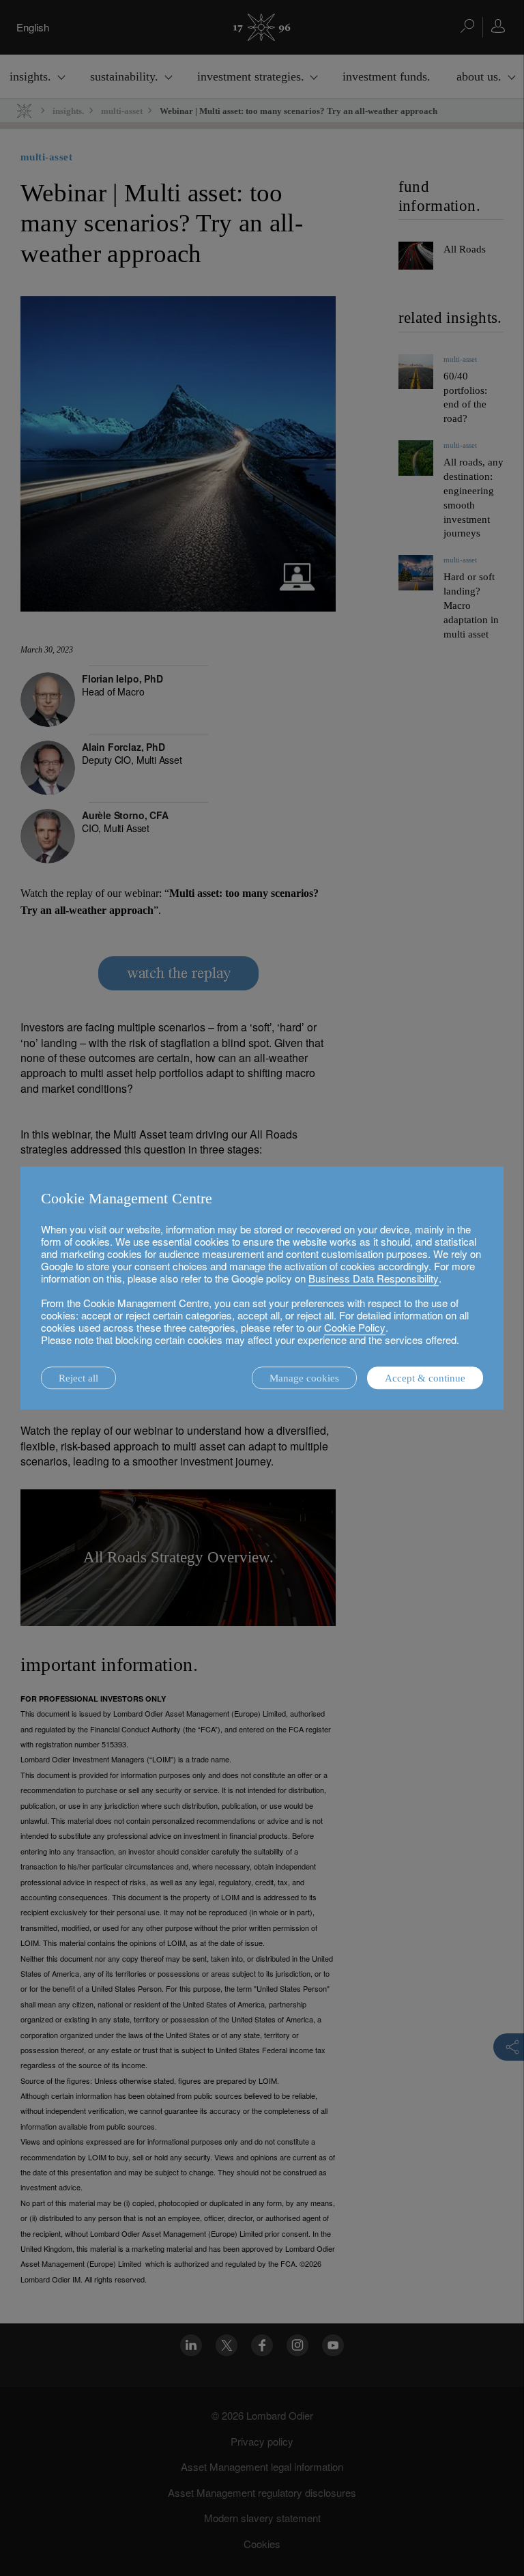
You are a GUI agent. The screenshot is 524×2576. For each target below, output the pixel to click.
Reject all (78, 1378)
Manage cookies (304, 1378)
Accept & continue (425, 1378)
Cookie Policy (355, 1327)
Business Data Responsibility (374, 1278)
